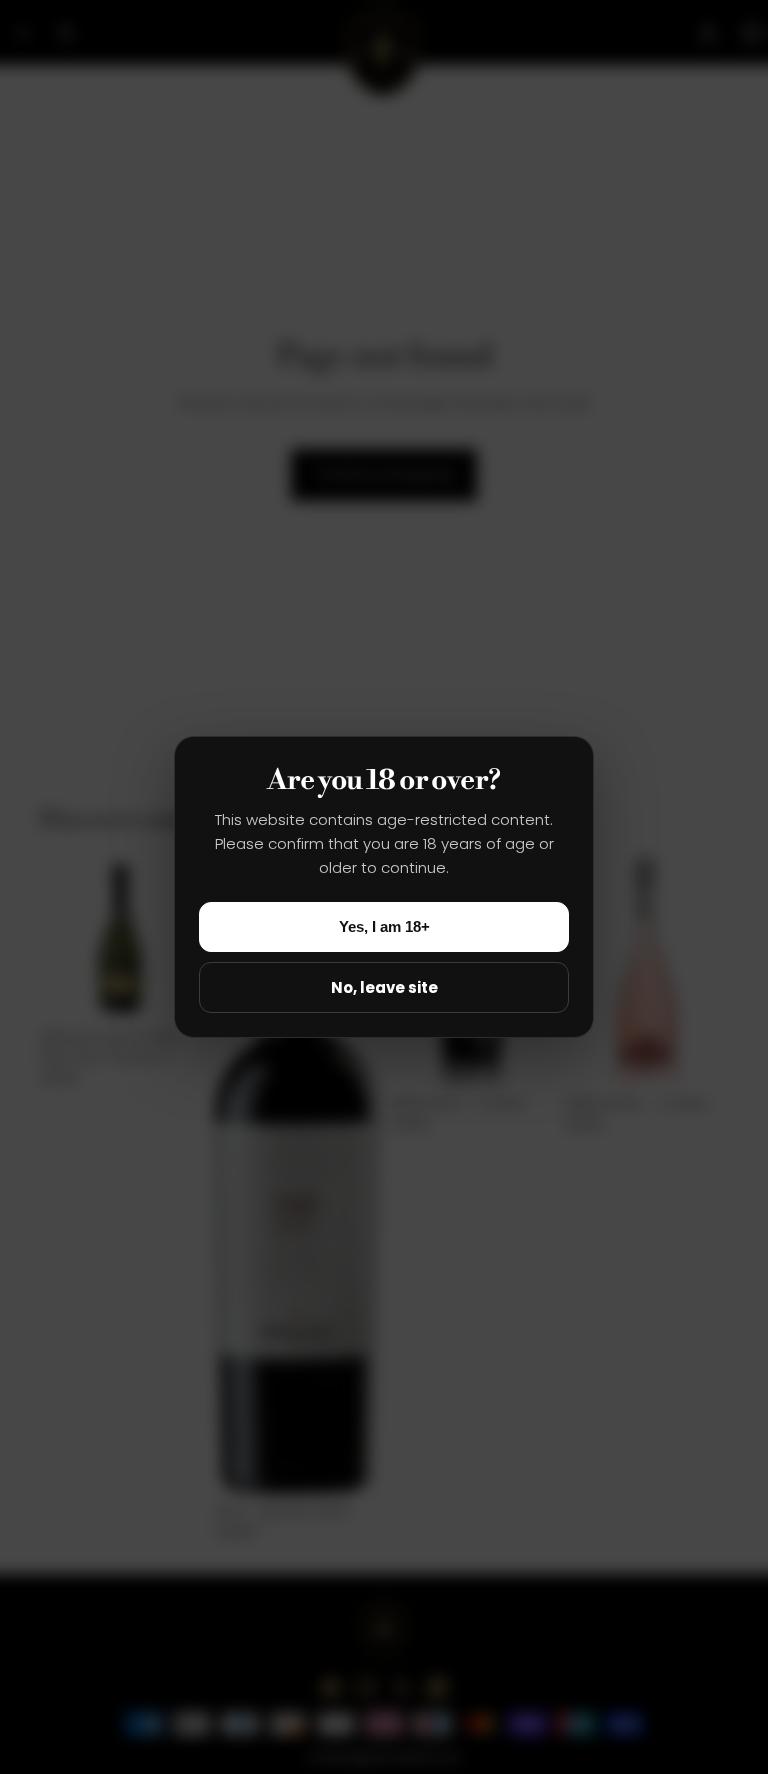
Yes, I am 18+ (384, 926)
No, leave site (384, 987)
